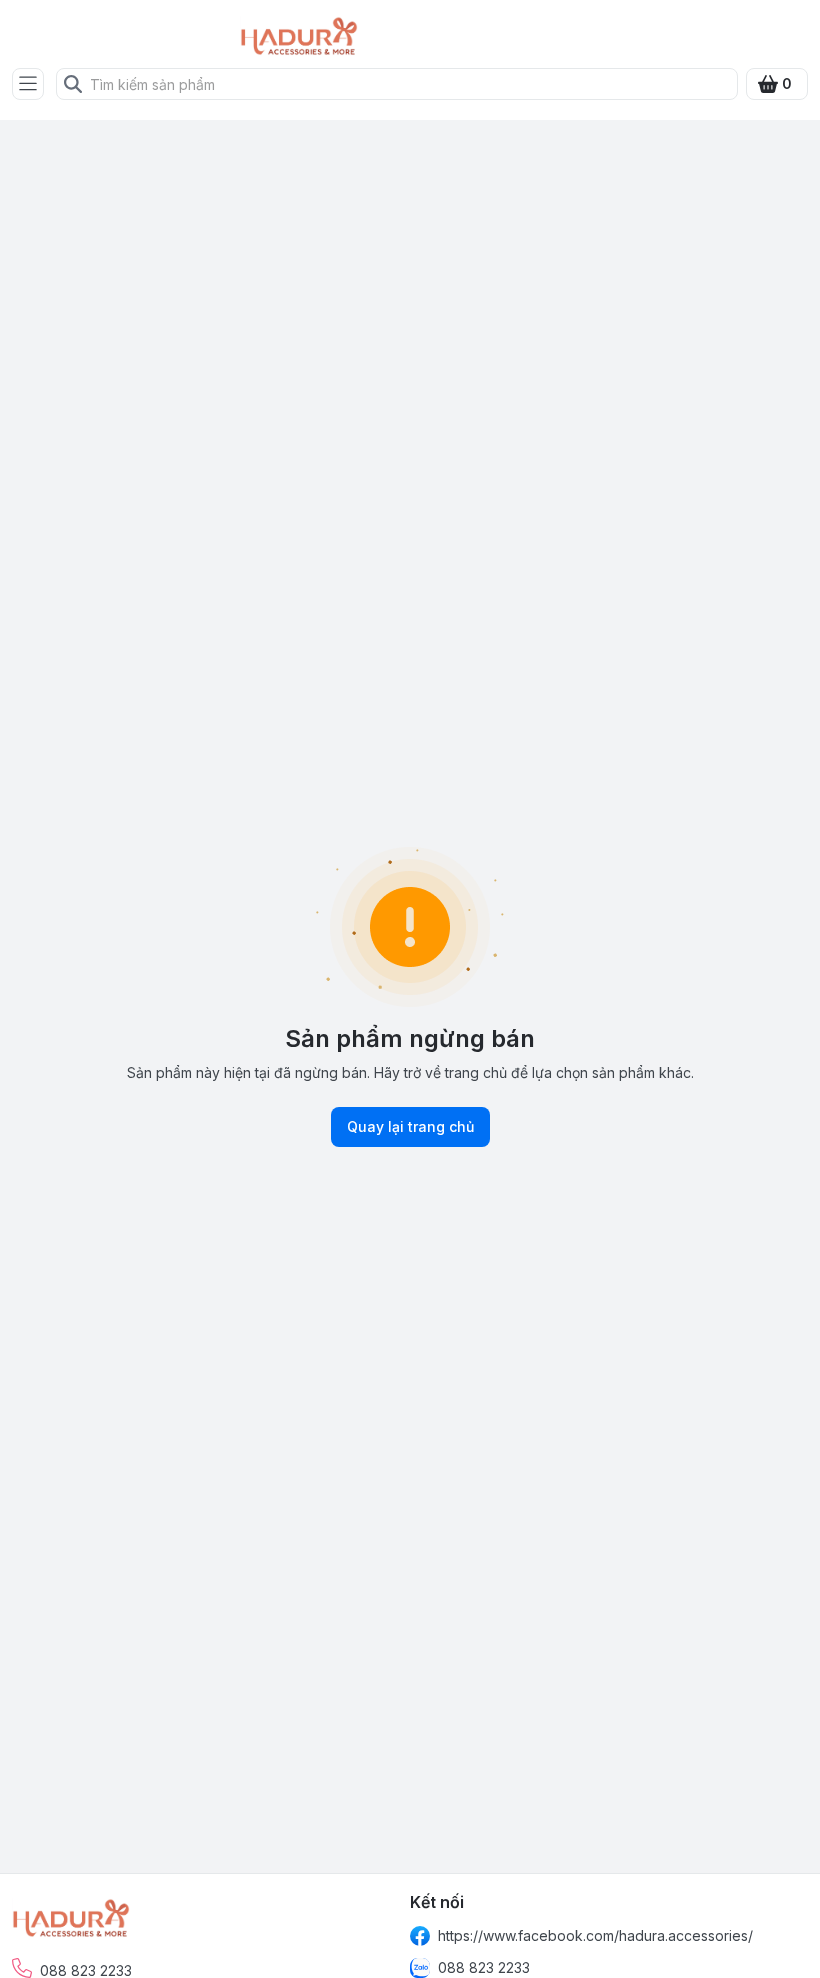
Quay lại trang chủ (410, 1126)
